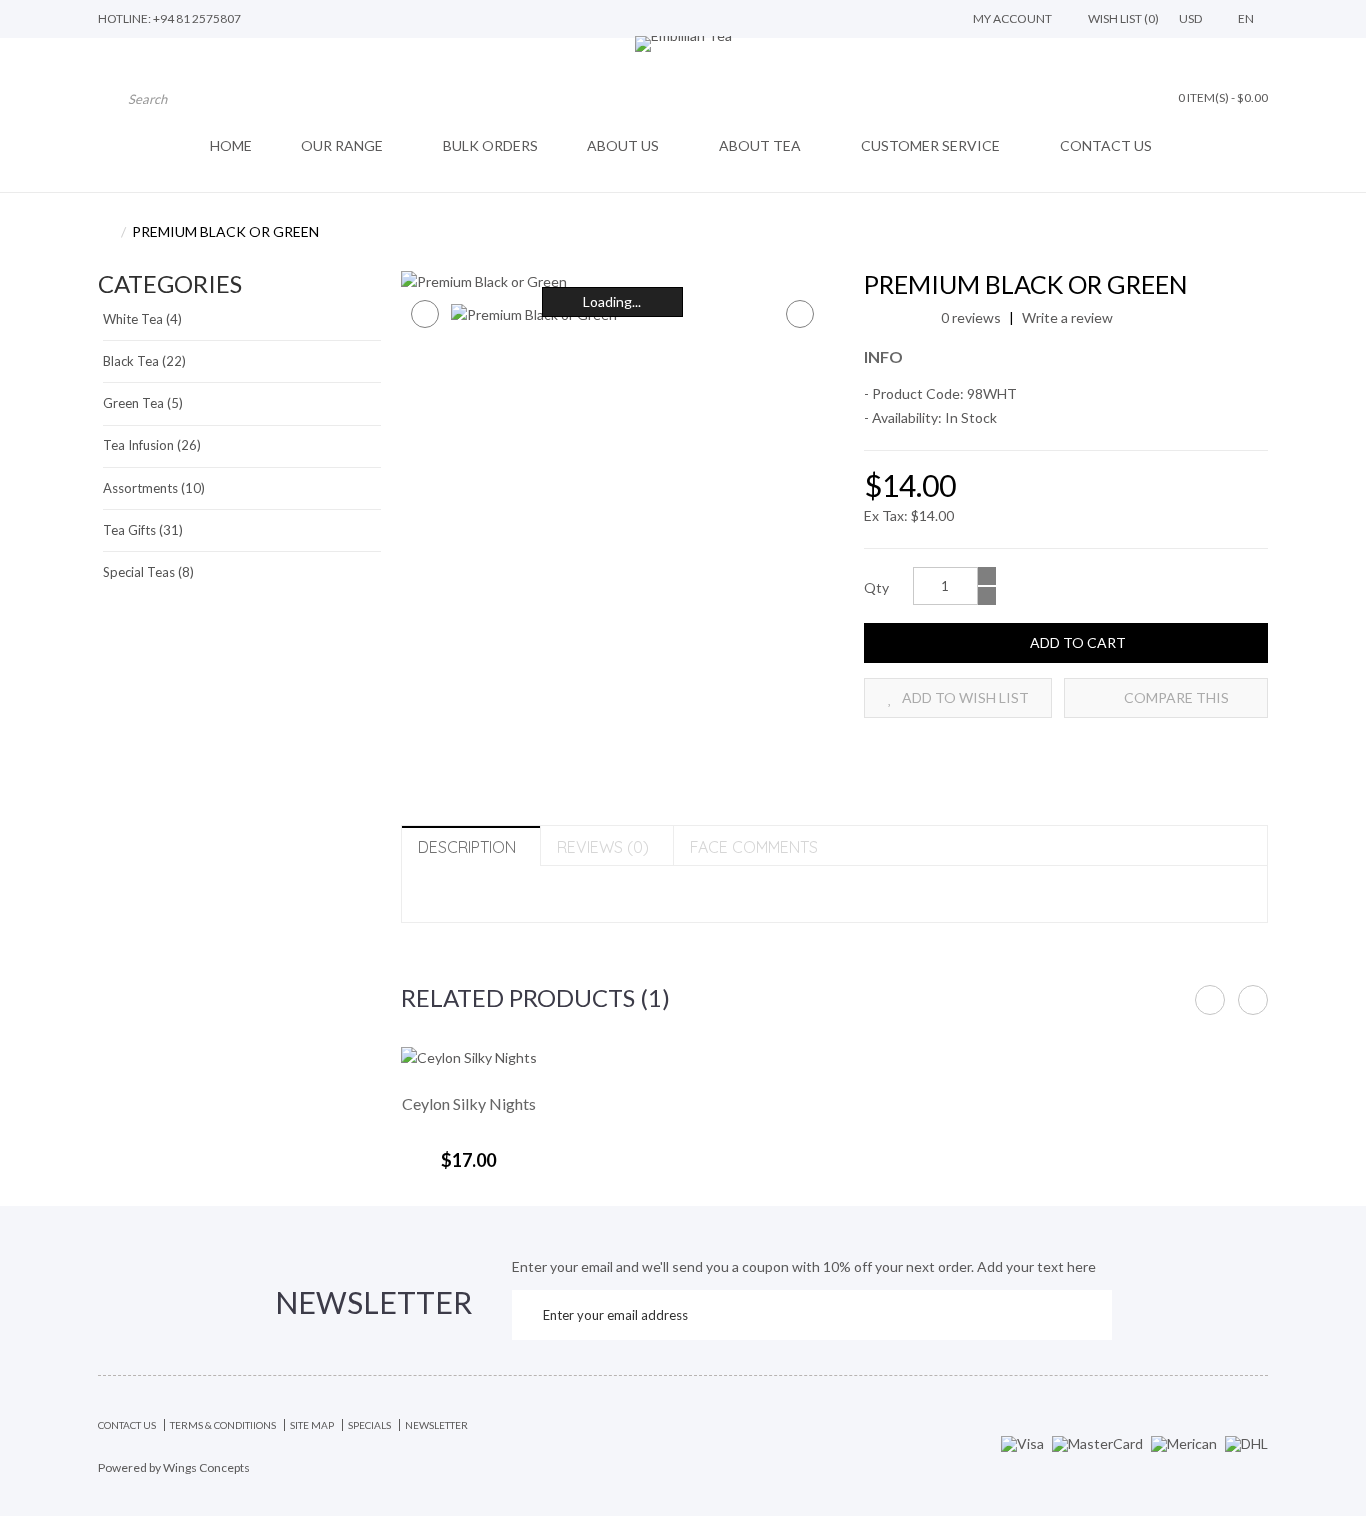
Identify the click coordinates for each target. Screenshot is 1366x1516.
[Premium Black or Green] (613, 282)
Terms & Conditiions (223, 1425)
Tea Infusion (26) (152, 445)
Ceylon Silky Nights (469, 1104)
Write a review (1066, 317)
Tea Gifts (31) (143, 530)
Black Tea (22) (144, 361)
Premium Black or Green (225, 231)
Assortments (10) (154, 488)
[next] (800, 314)
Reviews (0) (603, 847)
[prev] (425, 314)
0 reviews (971, 317)
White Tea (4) (142, 319)
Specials (369, 1425)
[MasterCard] (1097, 1442)
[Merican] (1184, 1442)
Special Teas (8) (148, 572)
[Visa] (1022, 1442)
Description (467, 847)
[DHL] (1246, 1442)
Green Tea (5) (143, 403)
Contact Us (127, 1425)
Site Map (312, 1425)
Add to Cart (1076, 642)
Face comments (754, 847)
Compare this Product (1175, 703)
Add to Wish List (964, 697)
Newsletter (436, 1425)
